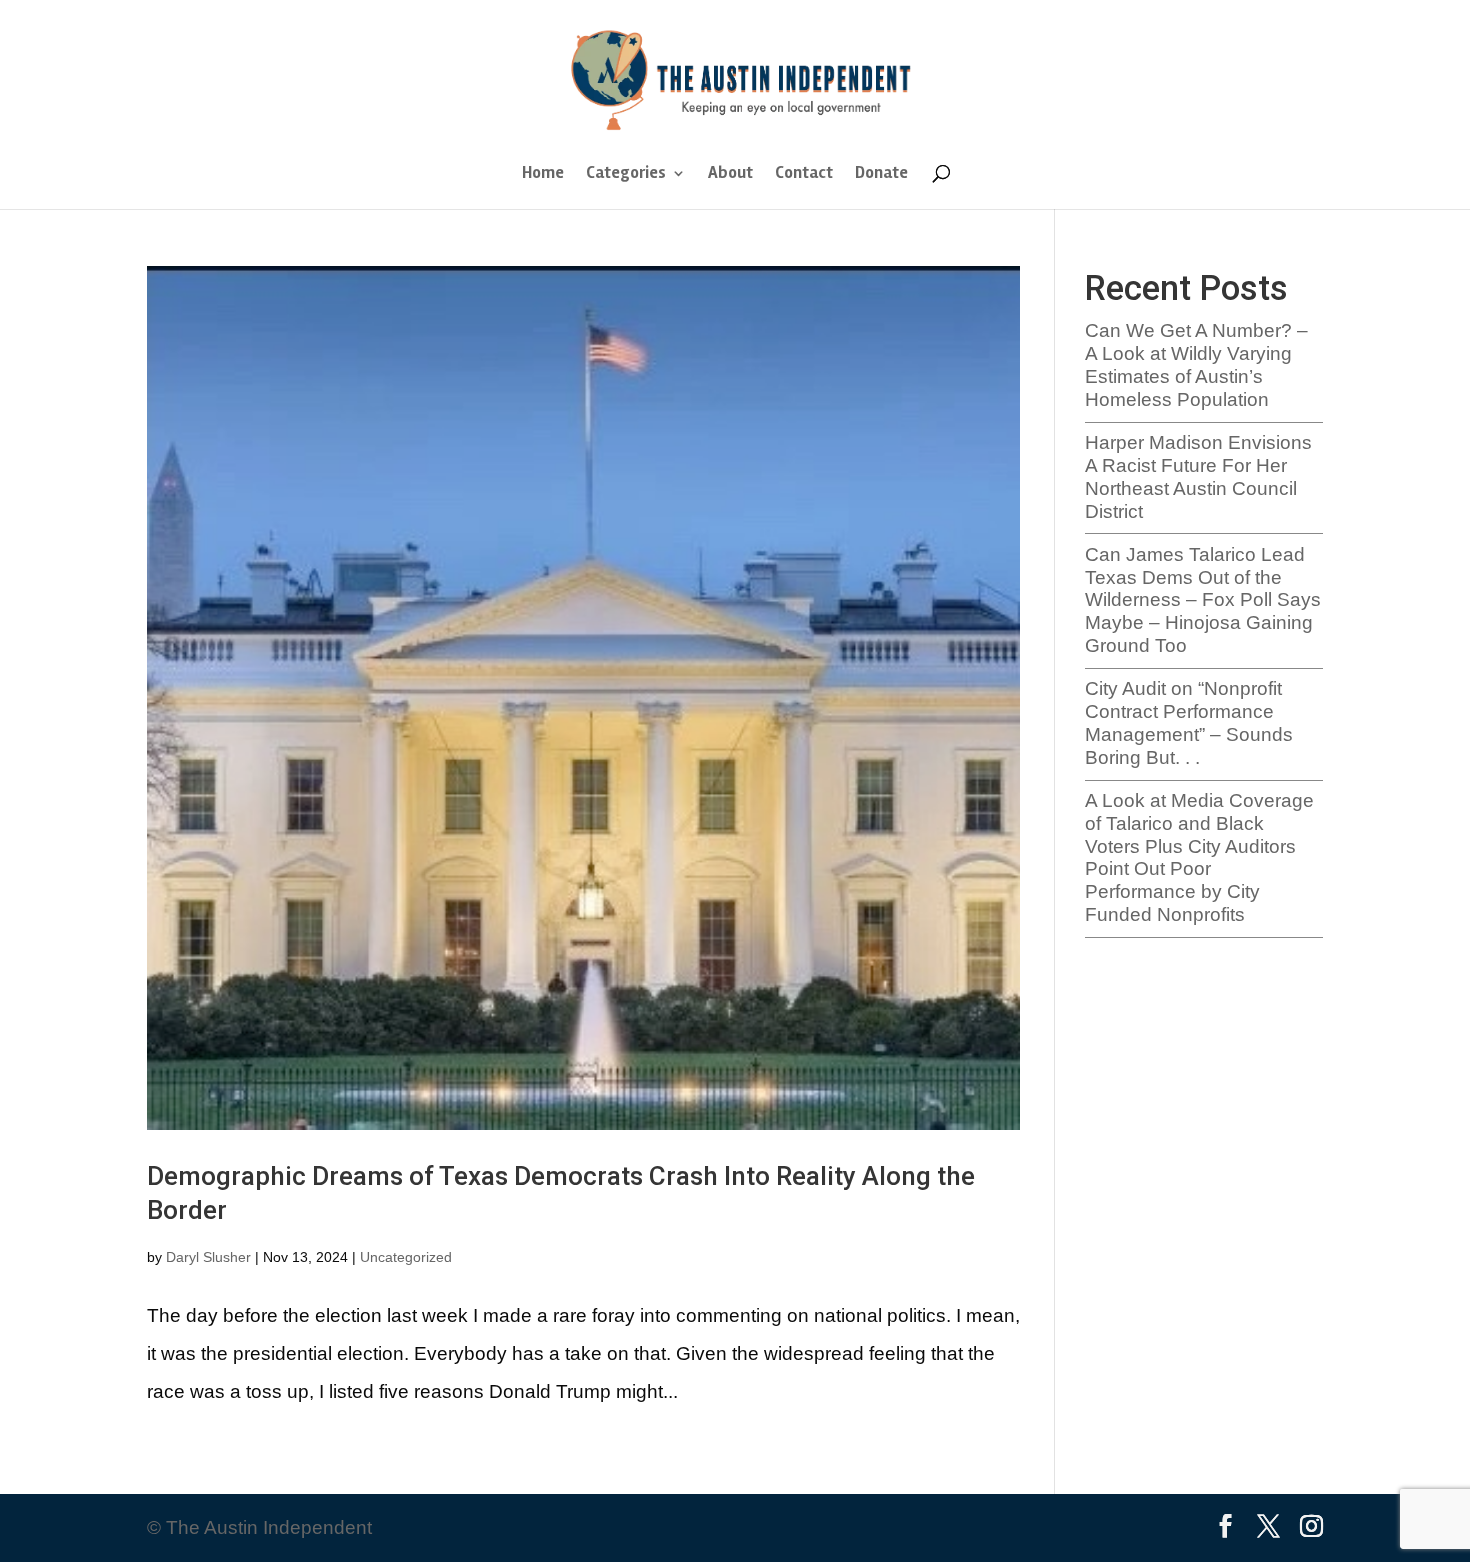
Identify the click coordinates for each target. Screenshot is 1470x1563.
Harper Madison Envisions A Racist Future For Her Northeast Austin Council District (1198, 476)
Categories (626, 174)
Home (543, 174)
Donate (881, 174)
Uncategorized (406, 1257)
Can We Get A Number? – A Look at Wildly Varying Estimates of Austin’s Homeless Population (1196, 364)
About (730, 174)
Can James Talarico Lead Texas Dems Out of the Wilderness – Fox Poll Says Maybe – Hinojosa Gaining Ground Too (1203, 600)
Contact (804, 174)
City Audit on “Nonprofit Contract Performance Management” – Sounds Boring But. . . (1189, 722)
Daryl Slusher (208, 1257)
